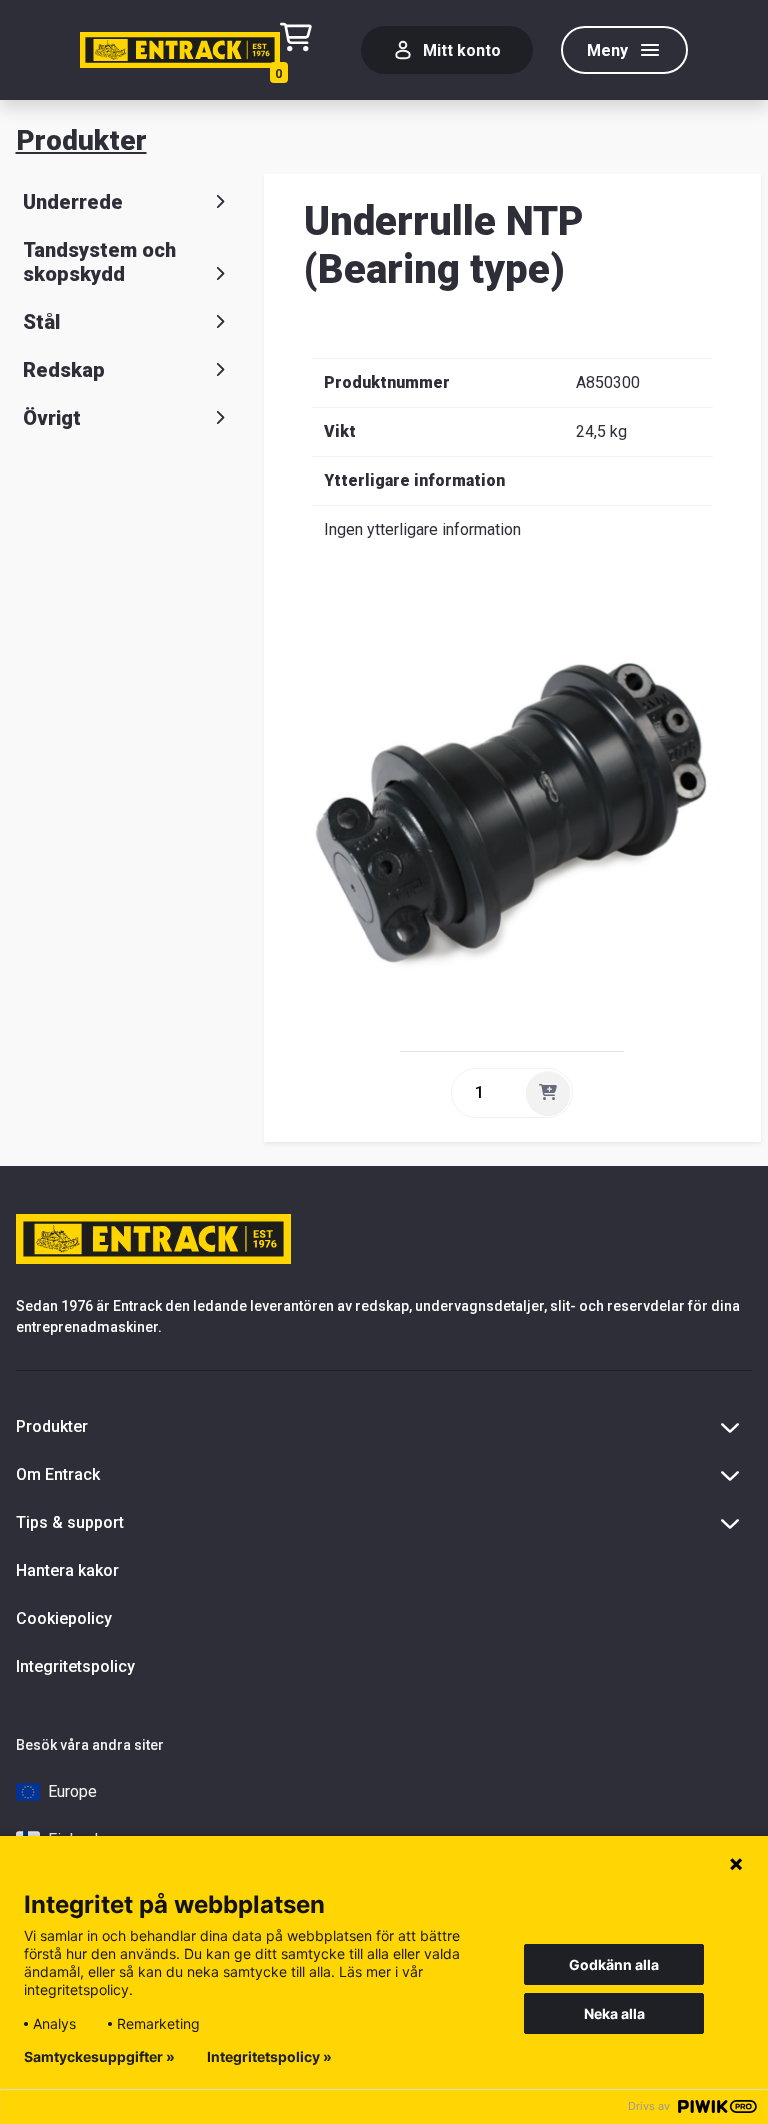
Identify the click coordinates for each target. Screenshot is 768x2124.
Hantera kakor (67, 1570)
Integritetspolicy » (269, 2057)
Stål (41, 322)
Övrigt (52, 418)
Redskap (64, 370)
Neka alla (614, 2013)
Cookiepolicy (64, 1618)
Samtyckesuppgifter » (99, 2057)
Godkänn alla (614, 1964)
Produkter (81, 140)
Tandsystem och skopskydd (99, 262)
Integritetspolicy (75, 1666)
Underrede (73, 202)
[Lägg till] (548, 1093)
